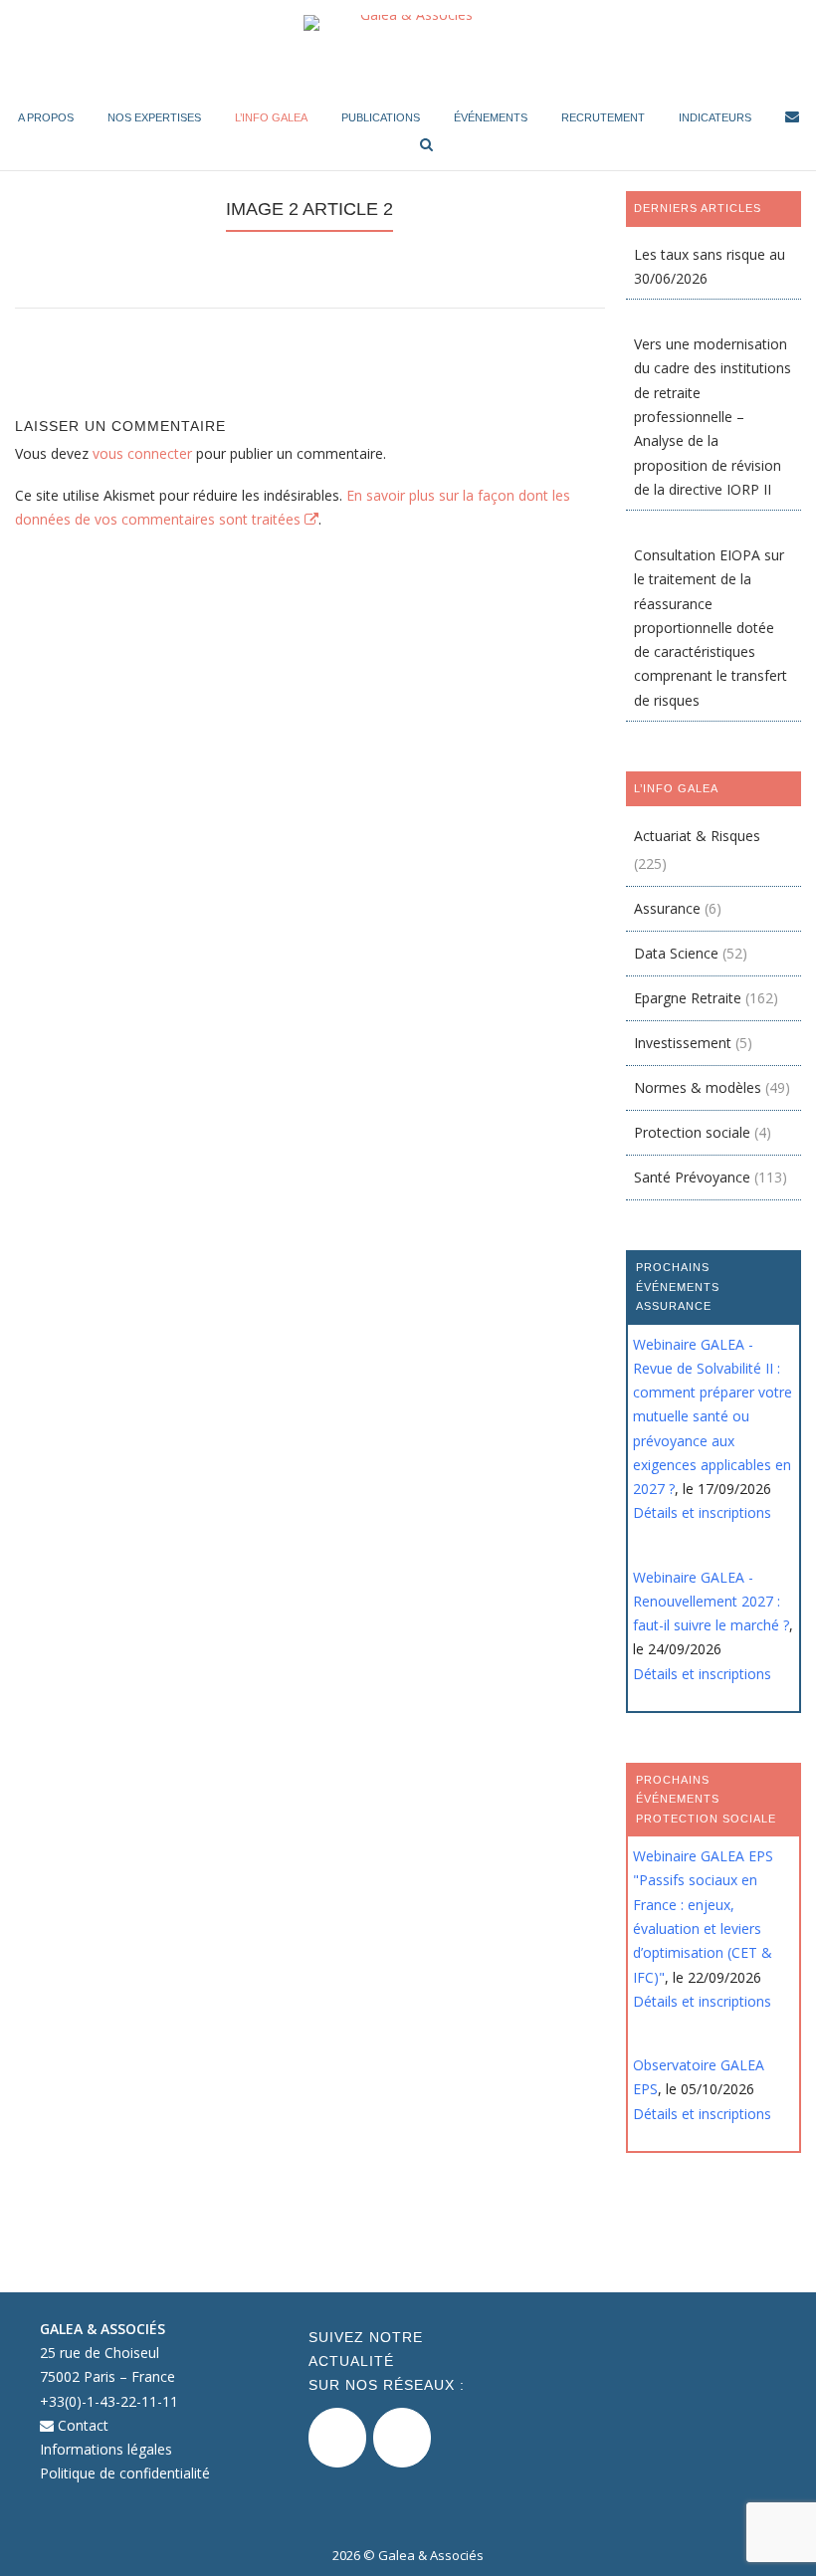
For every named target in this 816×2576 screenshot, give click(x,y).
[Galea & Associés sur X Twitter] (337, 2438)
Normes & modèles (698, 1087)
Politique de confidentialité (125, 2473)
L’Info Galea (271, 117)
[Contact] (792, 120)
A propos (46, 117)
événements (491, 117)
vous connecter (142, 453)
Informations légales (106, 2449)
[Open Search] (426, 146)
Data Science (676, 953)
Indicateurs (715, 117)
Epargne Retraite (688, 998)
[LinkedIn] (402, 2438)
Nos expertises (154, 117)
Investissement (683, 1043)
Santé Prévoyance (692, 1177)
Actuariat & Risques (697, 836)
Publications (381, 117)
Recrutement (603, 117)
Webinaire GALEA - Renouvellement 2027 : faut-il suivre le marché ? (711, 1602)
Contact (81, 2425)
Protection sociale (692, 1132)
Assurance (667, 908)
